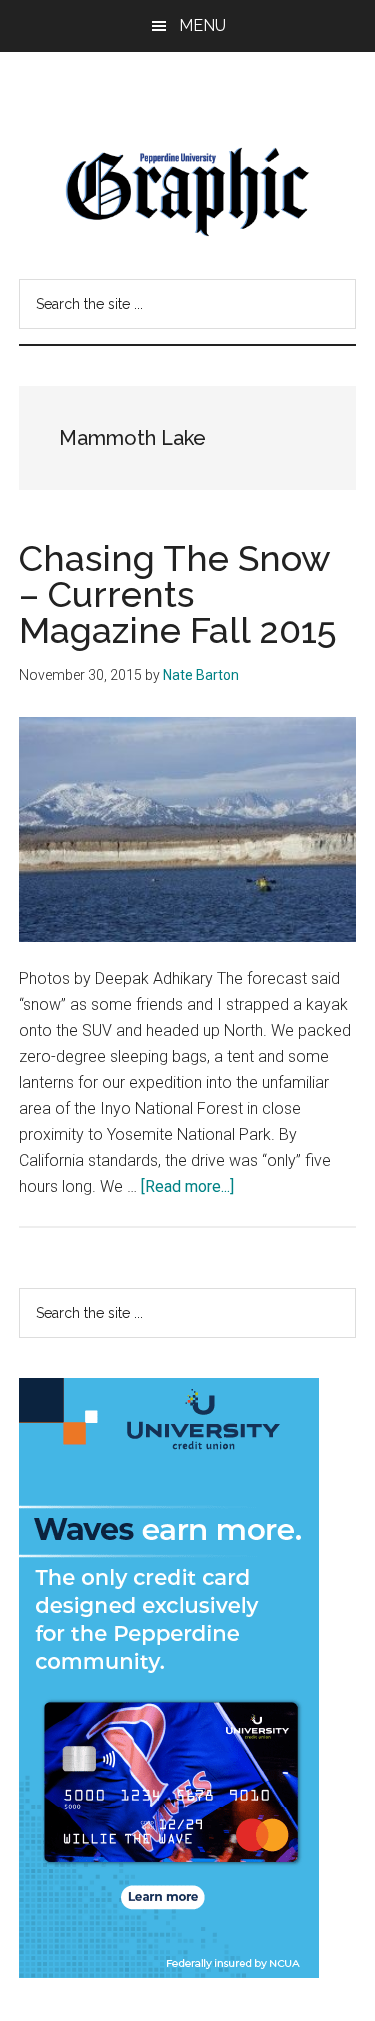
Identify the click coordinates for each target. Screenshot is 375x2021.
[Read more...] (187, 1186)
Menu (202, 25)
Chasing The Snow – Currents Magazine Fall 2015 (178, 594)
